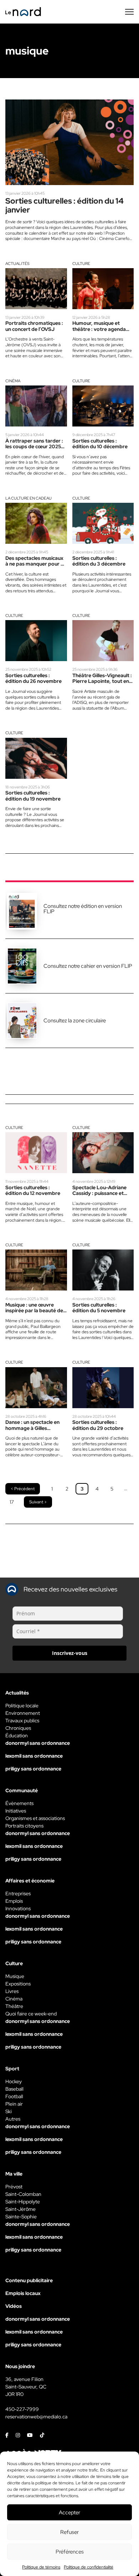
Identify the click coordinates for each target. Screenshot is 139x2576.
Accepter (69, 2513)
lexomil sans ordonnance (34, 1756)
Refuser (69, 2532)
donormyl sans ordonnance (38, 1743)
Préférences (70, 2552)
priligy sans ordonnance (33, 1769)
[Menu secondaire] (129, 12)
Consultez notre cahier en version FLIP (88, 966)
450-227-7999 (22, 2409)
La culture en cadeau (29, 498)
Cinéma (13, 381)
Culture (81, 264)
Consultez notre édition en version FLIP (83, 909)
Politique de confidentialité (89, 2567)
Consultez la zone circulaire (75, 1021)
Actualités (17, 264)
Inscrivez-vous (70, 1653)
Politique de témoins (41, 2567)
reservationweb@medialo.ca (36, 2417)
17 (12, 1502)
